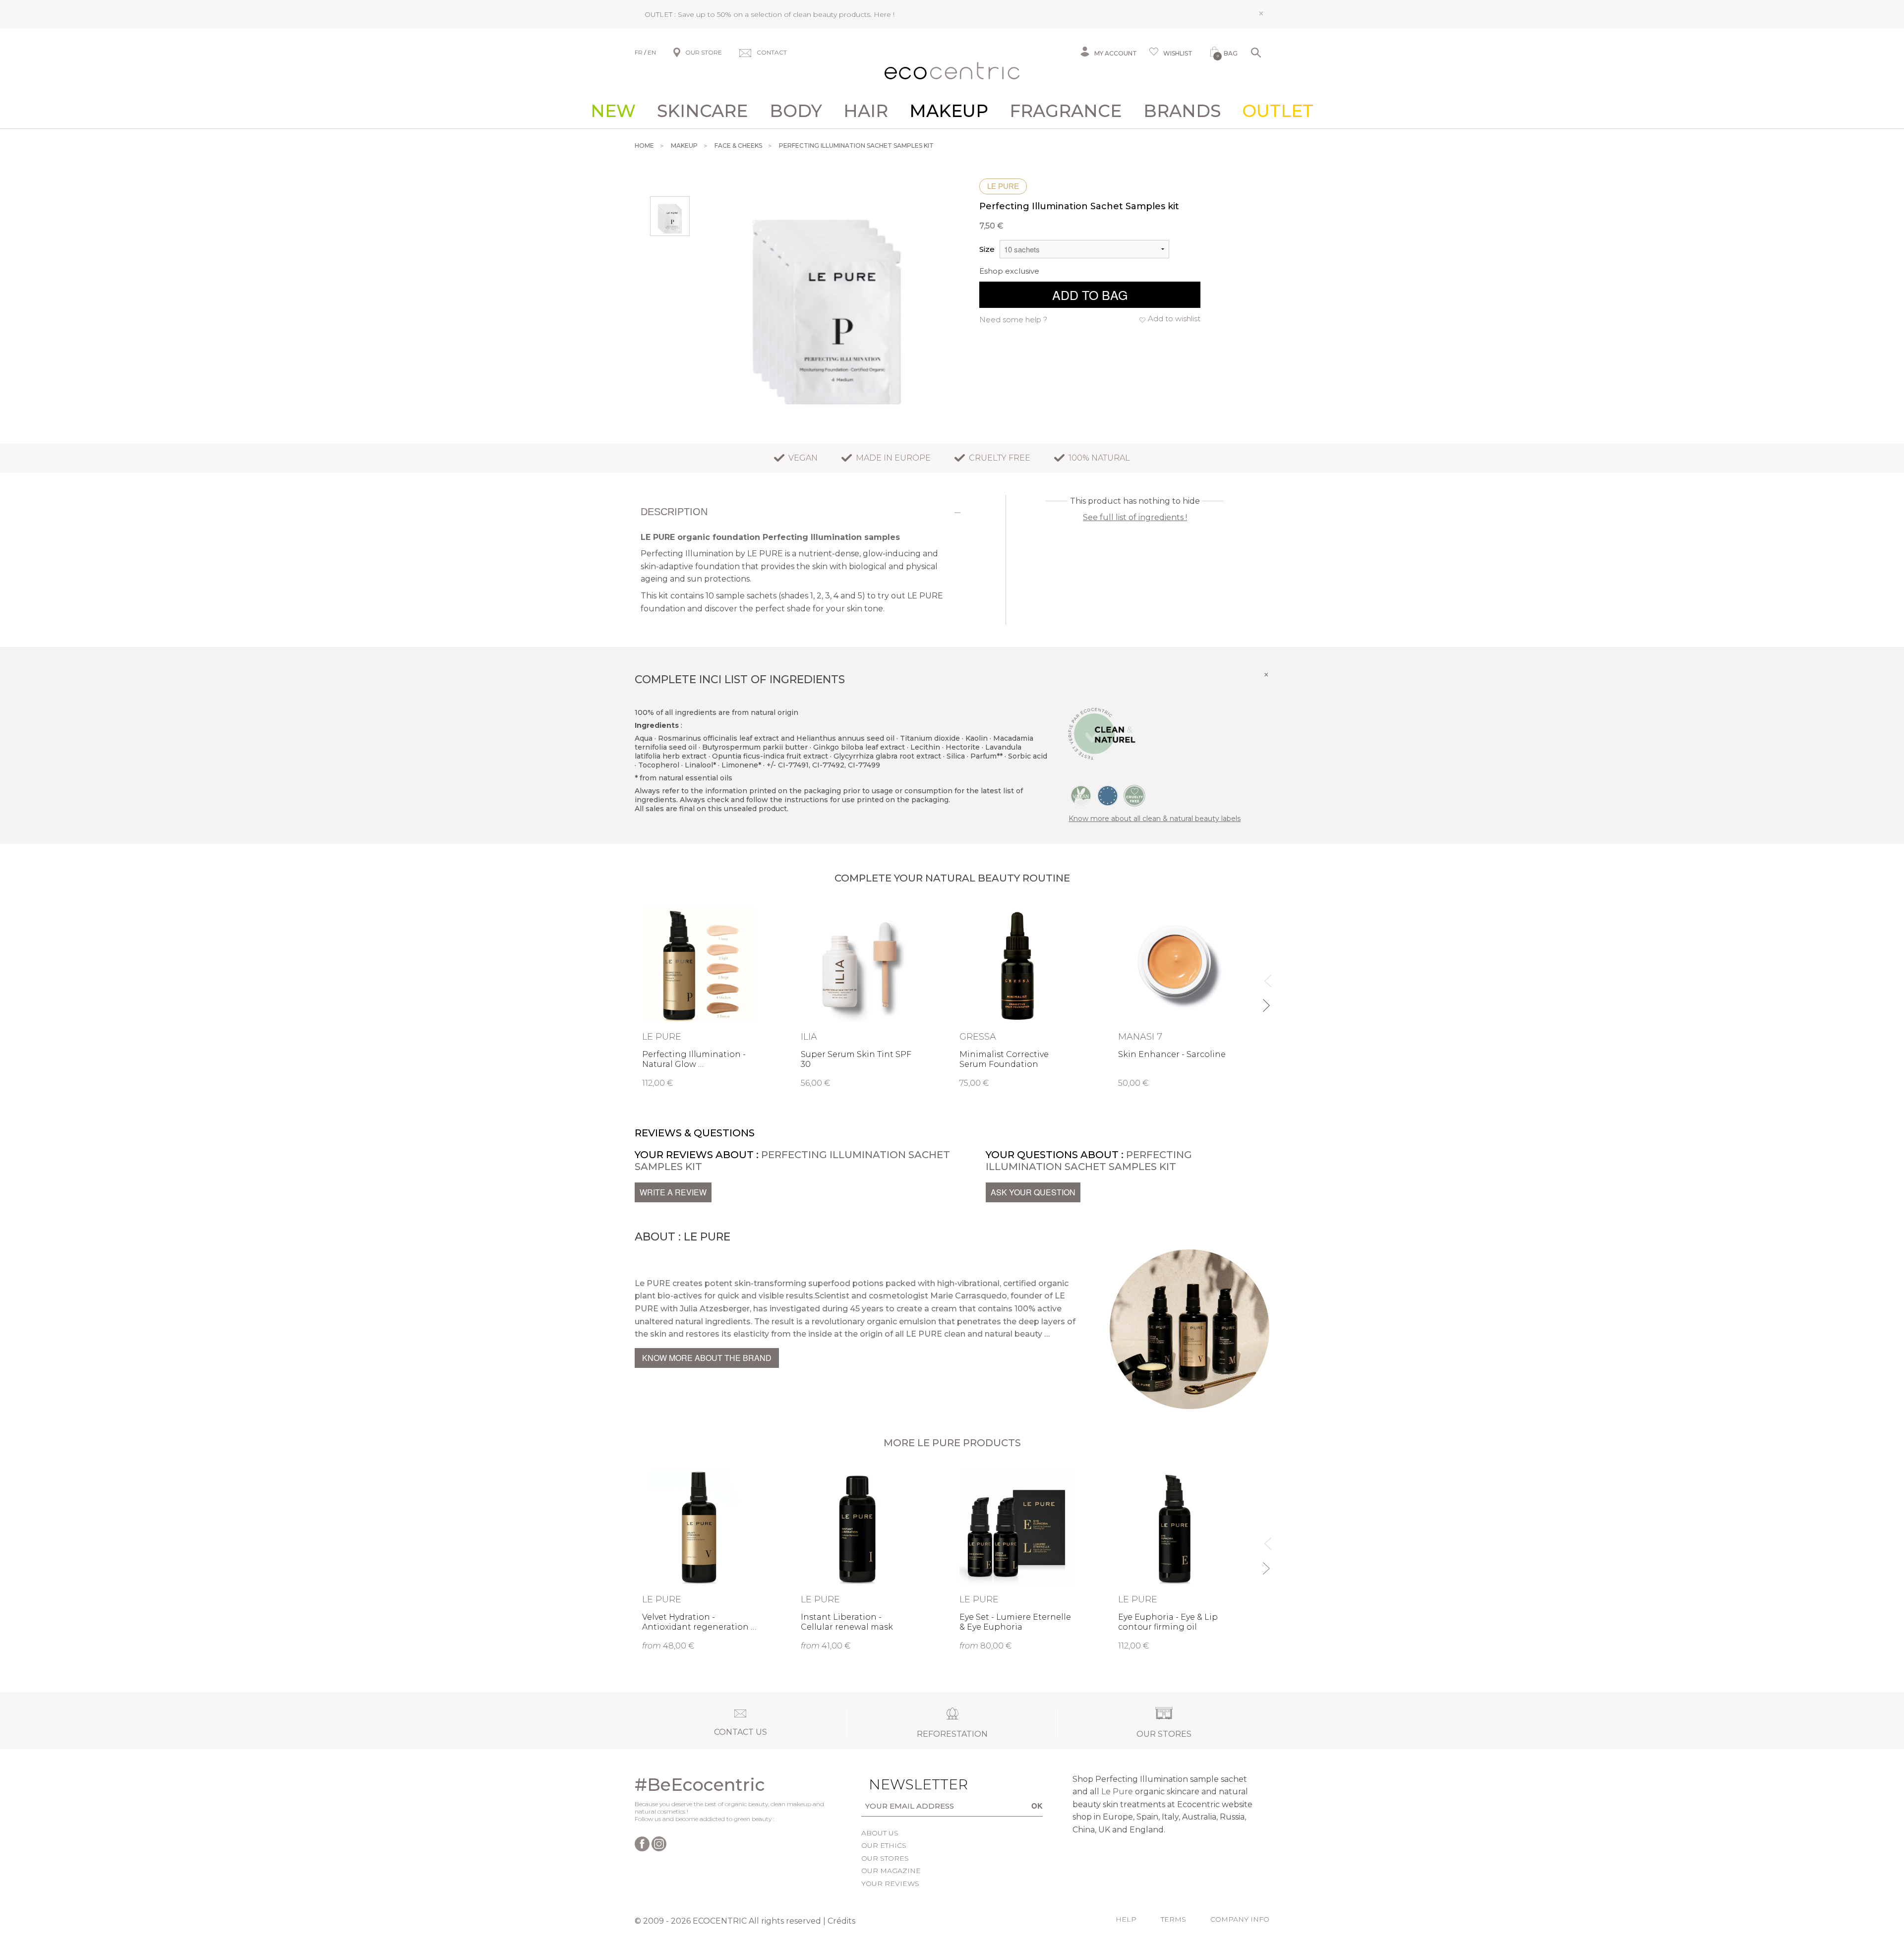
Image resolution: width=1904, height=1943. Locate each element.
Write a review (673, 1192)
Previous (1266, 976)
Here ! (884, 14)
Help (1126, 1919)
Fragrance (1066, 111)
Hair (866, 111)
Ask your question (1033, 1192)
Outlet (1278, 111)
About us (880, 1833)
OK (1037, 1806)
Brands (1182, 111)
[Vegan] (1081, 795)
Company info (1240, 1919)
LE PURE (1003, 186)
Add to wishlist (1174, 319)
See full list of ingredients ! (1135, 517)
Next (1266, 1001)
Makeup (949, 111)
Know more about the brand (707, 1358)
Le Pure (1117, 1792)
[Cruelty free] (1134, 795)
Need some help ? (1013, 320)
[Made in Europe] (1108, 795)
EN (652, 52)
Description (674, 512)
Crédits (841, 1921)
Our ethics (884, 1845)
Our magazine (891, 1871)
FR (639, 52)
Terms (1173, 1919)
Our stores (885, 1858)
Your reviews (890, 1884)
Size (987, 249)
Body (796, 111)
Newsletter (903, 1784)
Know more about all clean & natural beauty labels (1155, 819)
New (613, 111)
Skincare (702, 111)
